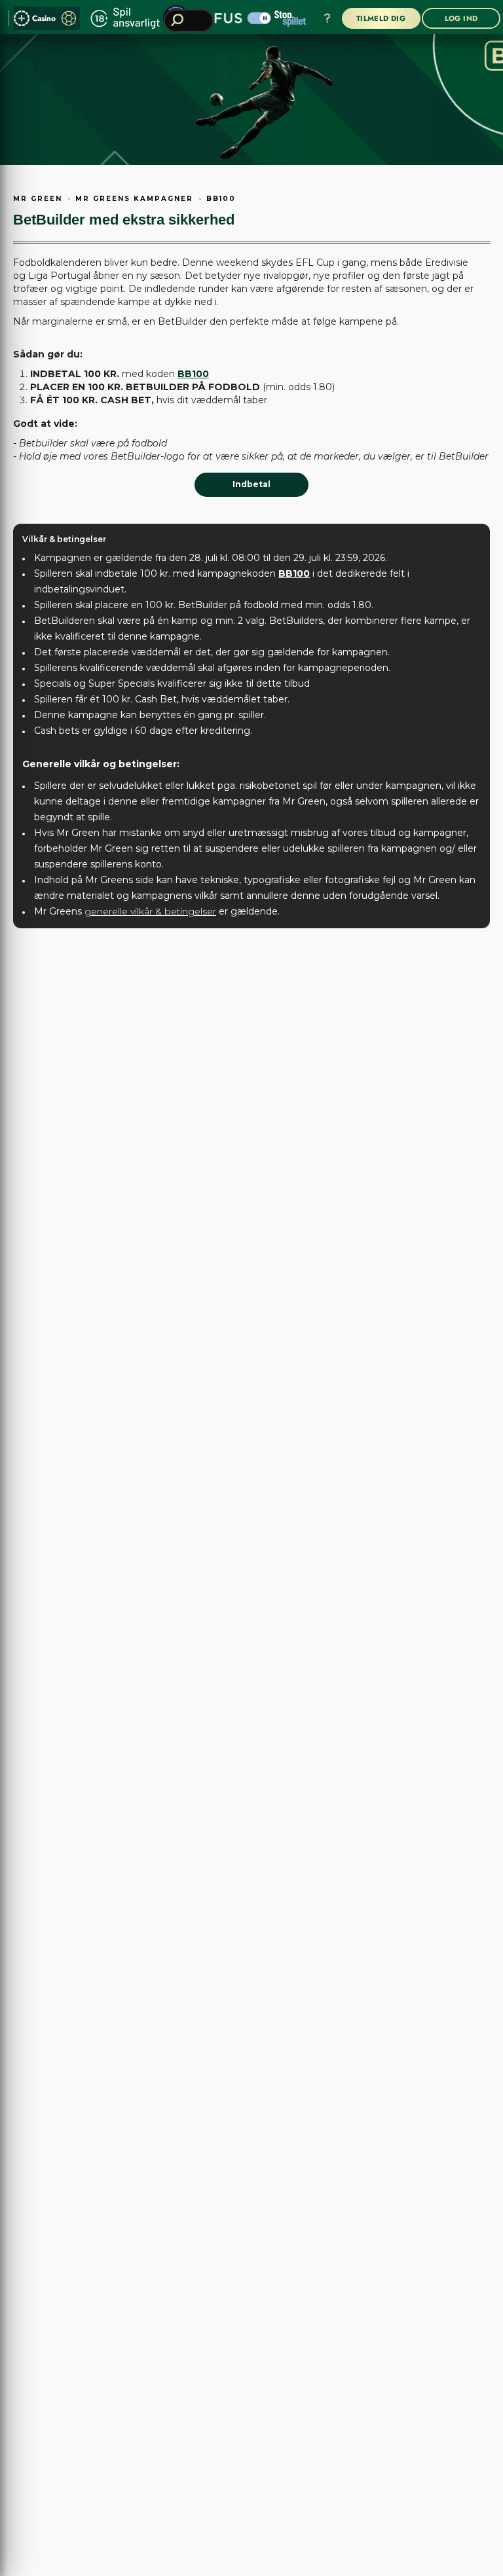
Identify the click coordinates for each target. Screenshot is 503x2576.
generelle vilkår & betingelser (150, 911)
